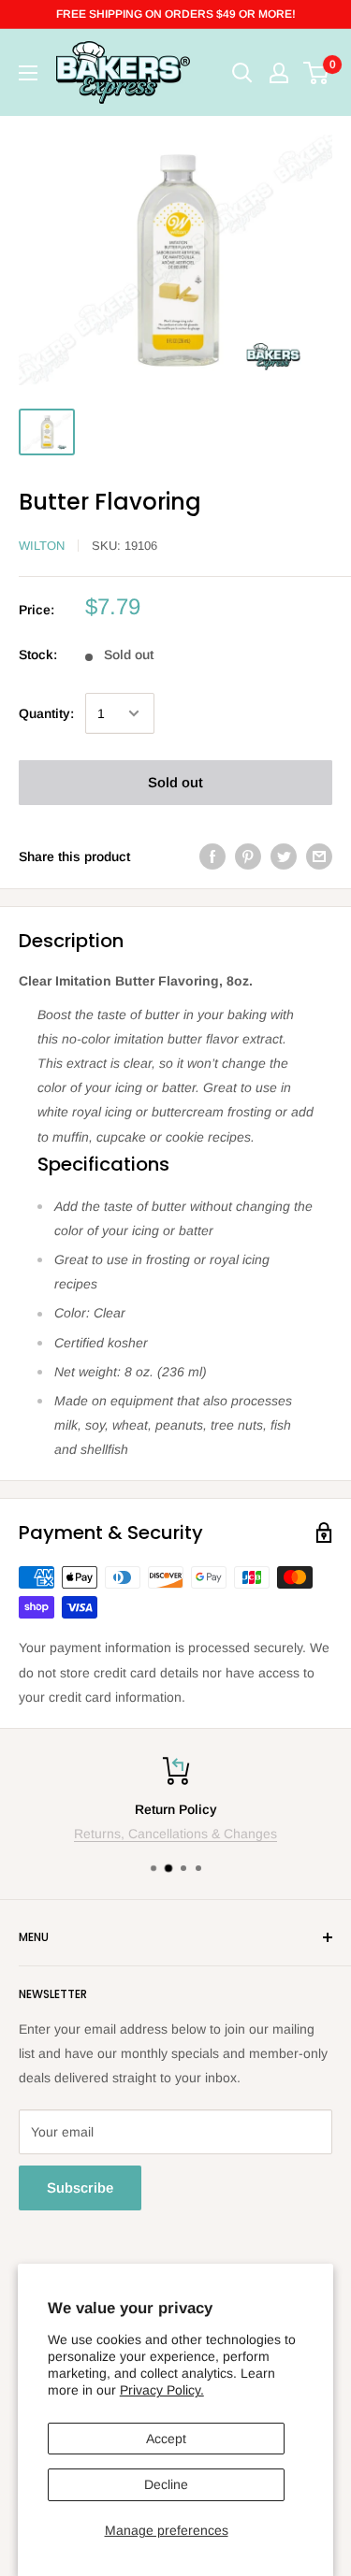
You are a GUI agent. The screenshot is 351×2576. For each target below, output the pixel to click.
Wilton (42, 546)
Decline (166, 2484)
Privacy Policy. (162, 2390)
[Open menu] (28, 73)
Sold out (175, 782)
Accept (166, 2439)
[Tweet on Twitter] (284, 856)
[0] (317, 73)
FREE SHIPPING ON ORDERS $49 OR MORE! (176, 14)
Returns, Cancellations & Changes (175, 1834)
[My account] (279, 73)
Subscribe (80, 2187)
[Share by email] (319, 856)
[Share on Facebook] (212, 856)
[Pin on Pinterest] (248, 856)
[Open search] (242, 73)
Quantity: (46, 713)
